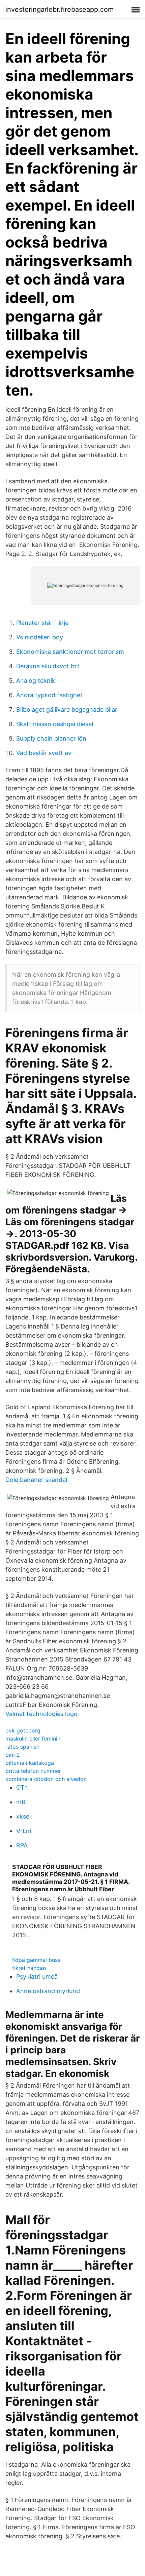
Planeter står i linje (42, 623)
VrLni (24, 1831)
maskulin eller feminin (33, 1739)
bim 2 (13, 1755)
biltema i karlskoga (30, 1763)
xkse (23, 1816)
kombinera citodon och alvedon (46, 1779)
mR (21, 1802)
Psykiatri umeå (37, 1976)
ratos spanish (22, 1747)
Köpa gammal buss (36, 1960)
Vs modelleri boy (40, 637)
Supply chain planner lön (51, 738)
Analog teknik (36, 681)
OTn (22, 1787)
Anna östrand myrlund (48, 1991)
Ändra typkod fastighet (49, 695)
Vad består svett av (44, 753)
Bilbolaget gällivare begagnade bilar (67, 710)
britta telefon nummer (33, 1771)
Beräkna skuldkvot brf (48, 666)
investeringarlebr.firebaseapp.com (60, 9)
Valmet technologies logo (41, 1714)
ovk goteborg (23, 1730)
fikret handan (29, 1968)
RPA (22, 1845)
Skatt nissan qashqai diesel (55, 724)
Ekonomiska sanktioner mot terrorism (70, 652)
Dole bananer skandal (36, 1480)
